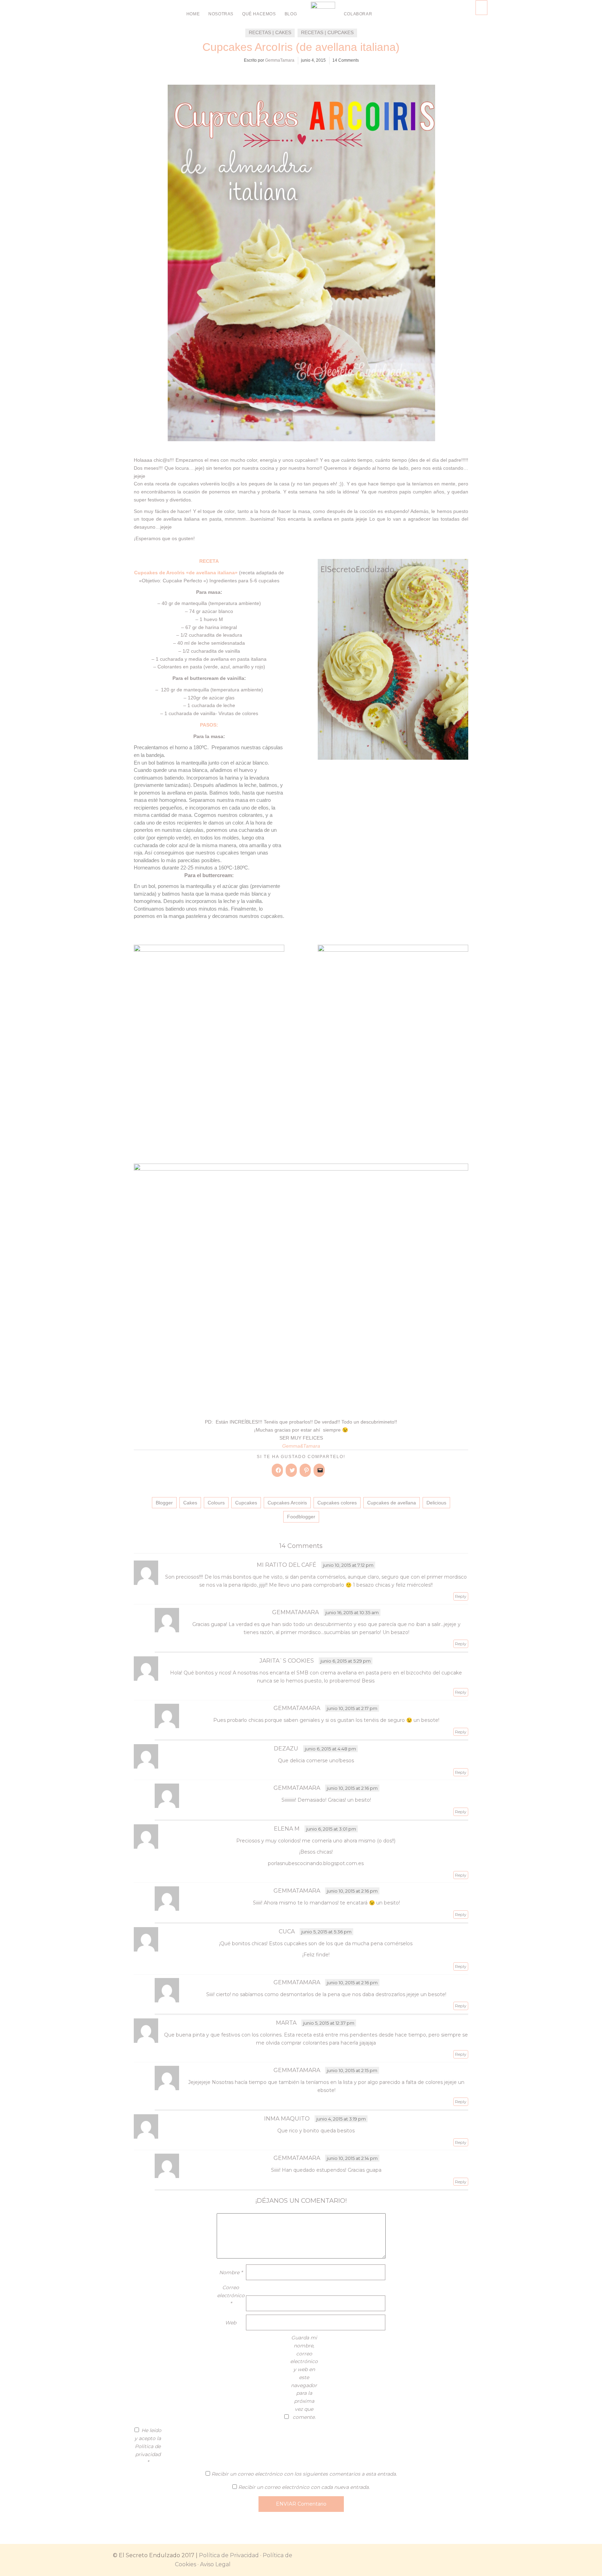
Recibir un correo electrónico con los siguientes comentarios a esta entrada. (304, 2474)
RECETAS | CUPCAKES (327, 32)
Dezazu (286, 1749)
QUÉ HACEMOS (259, 14)
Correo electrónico (231, 2295)
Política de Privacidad (229, 2555)
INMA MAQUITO (287, 2119)
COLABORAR (358, 14)
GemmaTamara (280, 60)
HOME (193, 14)
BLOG (291, 14)
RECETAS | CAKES (270, 32)
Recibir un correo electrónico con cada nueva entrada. (304, 2487)
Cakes (190, 1503)
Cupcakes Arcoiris (287, 1503)
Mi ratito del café (287, 1565)
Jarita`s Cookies (287, 1661)
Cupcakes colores (337, 1503)
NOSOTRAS (221, 14)
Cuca (287, 1931)
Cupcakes (246, 1503)
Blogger (164, 1503)
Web (231, 2323)
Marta (286, 2023)
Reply (461, 1596)
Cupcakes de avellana (392, 1503)
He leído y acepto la (148, 2446)
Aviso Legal (215, 2564)
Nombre (231, 2272)
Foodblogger (301, 1517)
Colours (216, 1503)
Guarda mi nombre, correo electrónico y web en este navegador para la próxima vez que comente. (304, 2377)
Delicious (436, 1503)
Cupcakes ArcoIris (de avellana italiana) (301, 47)
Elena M (287, 1829)
